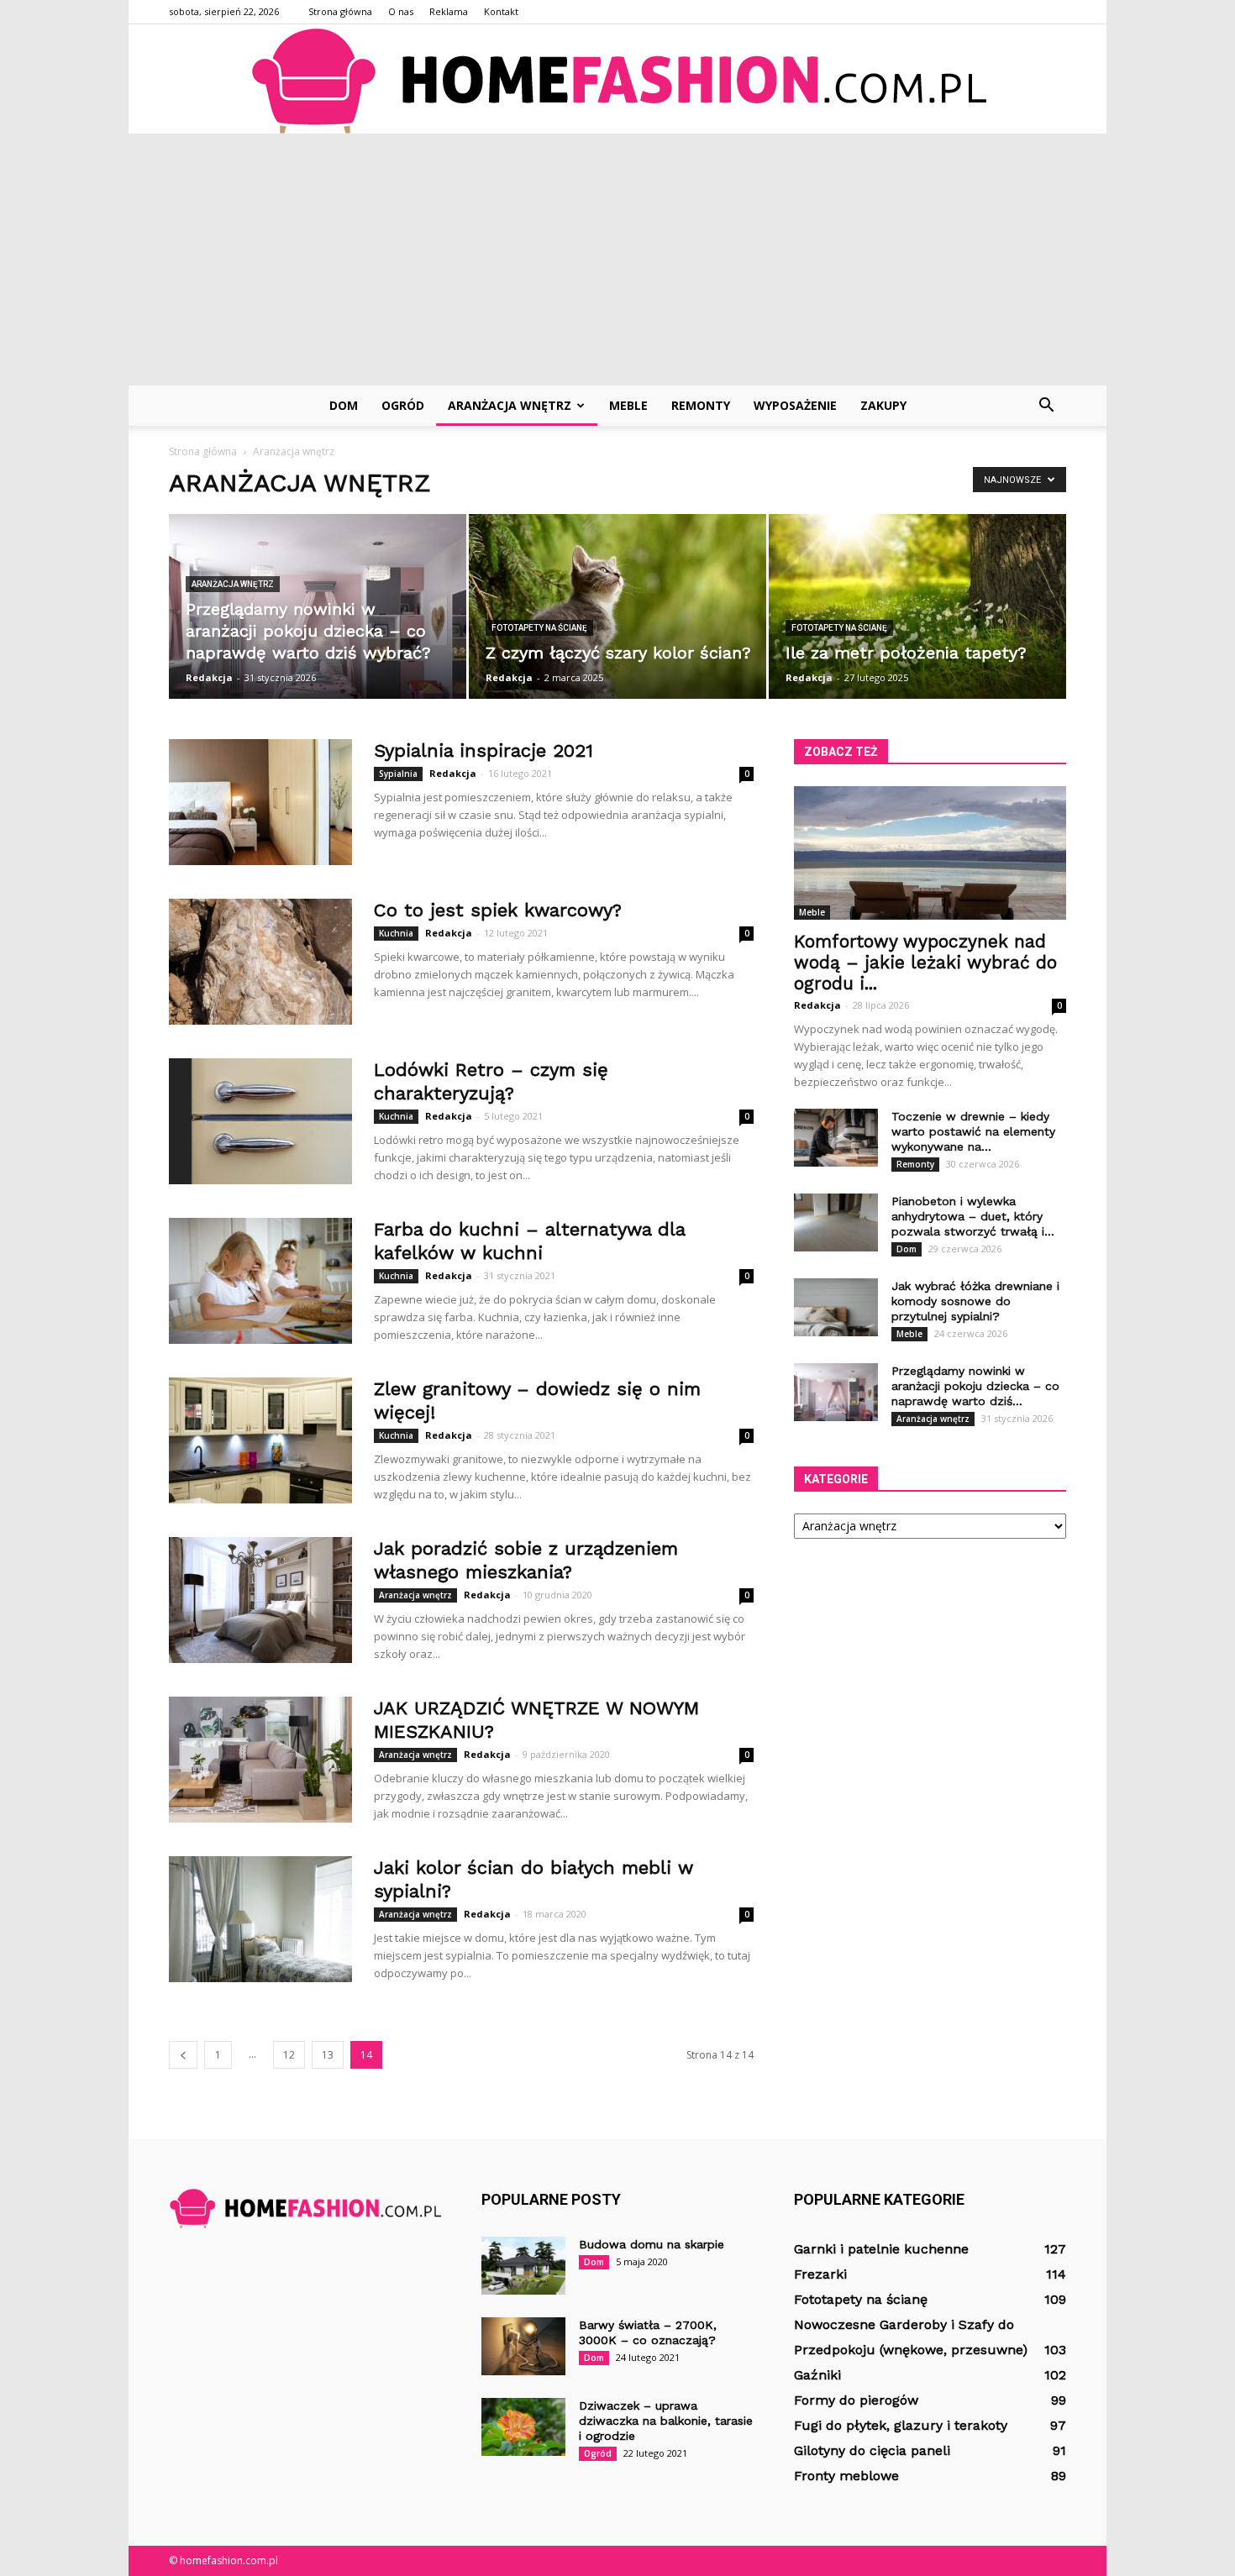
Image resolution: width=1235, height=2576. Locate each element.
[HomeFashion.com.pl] (617, 80)
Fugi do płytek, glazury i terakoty (901, 2425)
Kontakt (501, 11)
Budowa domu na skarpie (652, 2244)
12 (289, 2055)
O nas (401, 11)
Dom (344, 405)
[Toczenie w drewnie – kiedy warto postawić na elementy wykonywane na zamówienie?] (836, 1138)
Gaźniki (817, 2375)
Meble (628, 405)
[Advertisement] (617, 260)
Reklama (449, 11)
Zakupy (883, 405)
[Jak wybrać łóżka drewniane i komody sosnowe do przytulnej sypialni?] (836, 1307)
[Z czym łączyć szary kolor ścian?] (617, 606)
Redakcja (209, 677)
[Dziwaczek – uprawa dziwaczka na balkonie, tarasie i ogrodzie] (523, 2427)
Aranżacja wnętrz (510, 405)
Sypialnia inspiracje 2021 (483, 750)
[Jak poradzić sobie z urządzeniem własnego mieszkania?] (260, 1600)
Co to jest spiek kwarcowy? (498, 910)
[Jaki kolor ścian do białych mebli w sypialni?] (260, 1919)
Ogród (403, 405)
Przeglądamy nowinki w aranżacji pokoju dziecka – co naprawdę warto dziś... (975, 1386)
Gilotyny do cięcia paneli (872, 2450)
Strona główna (340, 11)
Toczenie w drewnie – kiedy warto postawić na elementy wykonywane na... (973, 1131)
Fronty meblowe (846, 2476)
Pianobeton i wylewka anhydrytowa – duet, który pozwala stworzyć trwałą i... (973, 1216)
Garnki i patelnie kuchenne (881, 2249)
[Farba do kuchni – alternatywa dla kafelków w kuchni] (260, 1281)
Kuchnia (396, 933)
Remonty (701, 405)
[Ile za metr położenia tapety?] (917, 606)
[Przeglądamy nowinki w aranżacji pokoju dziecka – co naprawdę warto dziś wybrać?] (318, 606)
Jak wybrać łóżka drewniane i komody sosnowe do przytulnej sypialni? (975, 1301)
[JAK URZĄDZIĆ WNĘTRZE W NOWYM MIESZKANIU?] (260, 1760)
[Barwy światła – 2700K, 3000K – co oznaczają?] (523, 2346)
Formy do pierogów (856, 2400)
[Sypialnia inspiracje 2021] (260, 802)
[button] (1046, 406)
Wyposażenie (795, 405)
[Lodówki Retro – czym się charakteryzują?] (260, 1121)
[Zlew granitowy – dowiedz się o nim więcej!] (260, 1440)
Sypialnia (398, 774)
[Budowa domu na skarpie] (523, 2266)
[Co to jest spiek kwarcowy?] (260, 962)
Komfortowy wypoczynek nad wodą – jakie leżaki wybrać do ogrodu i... (925, 962)
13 (328, 2055)
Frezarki (820, 2274)
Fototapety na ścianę (539, 628)
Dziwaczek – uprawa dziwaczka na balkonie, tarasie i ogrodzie (666, 2421)
